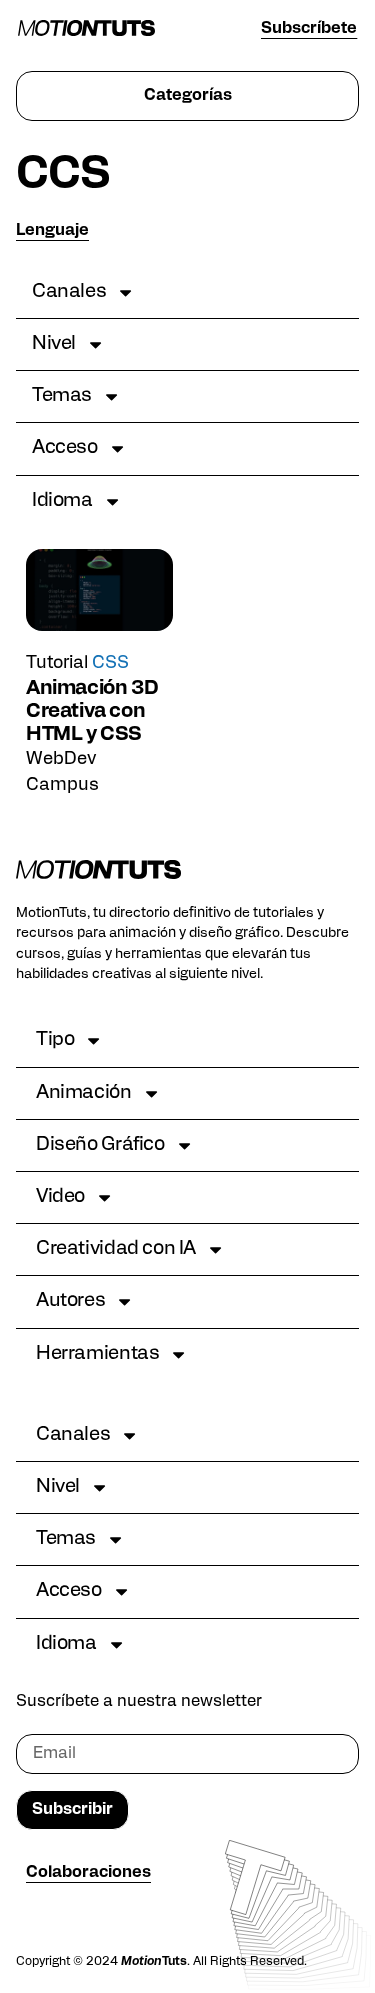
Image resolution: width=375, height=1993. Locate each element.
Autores (70, 1301)
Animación (84, 1093)
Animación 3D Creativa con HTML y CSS (92, 712)
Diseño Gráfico (100, 1145)
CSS (110, 663)
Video (60, 1197)
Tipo (55, 1040)
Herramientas (97, 1354)
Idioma (62, 501)
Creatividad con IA (116, 1249)
